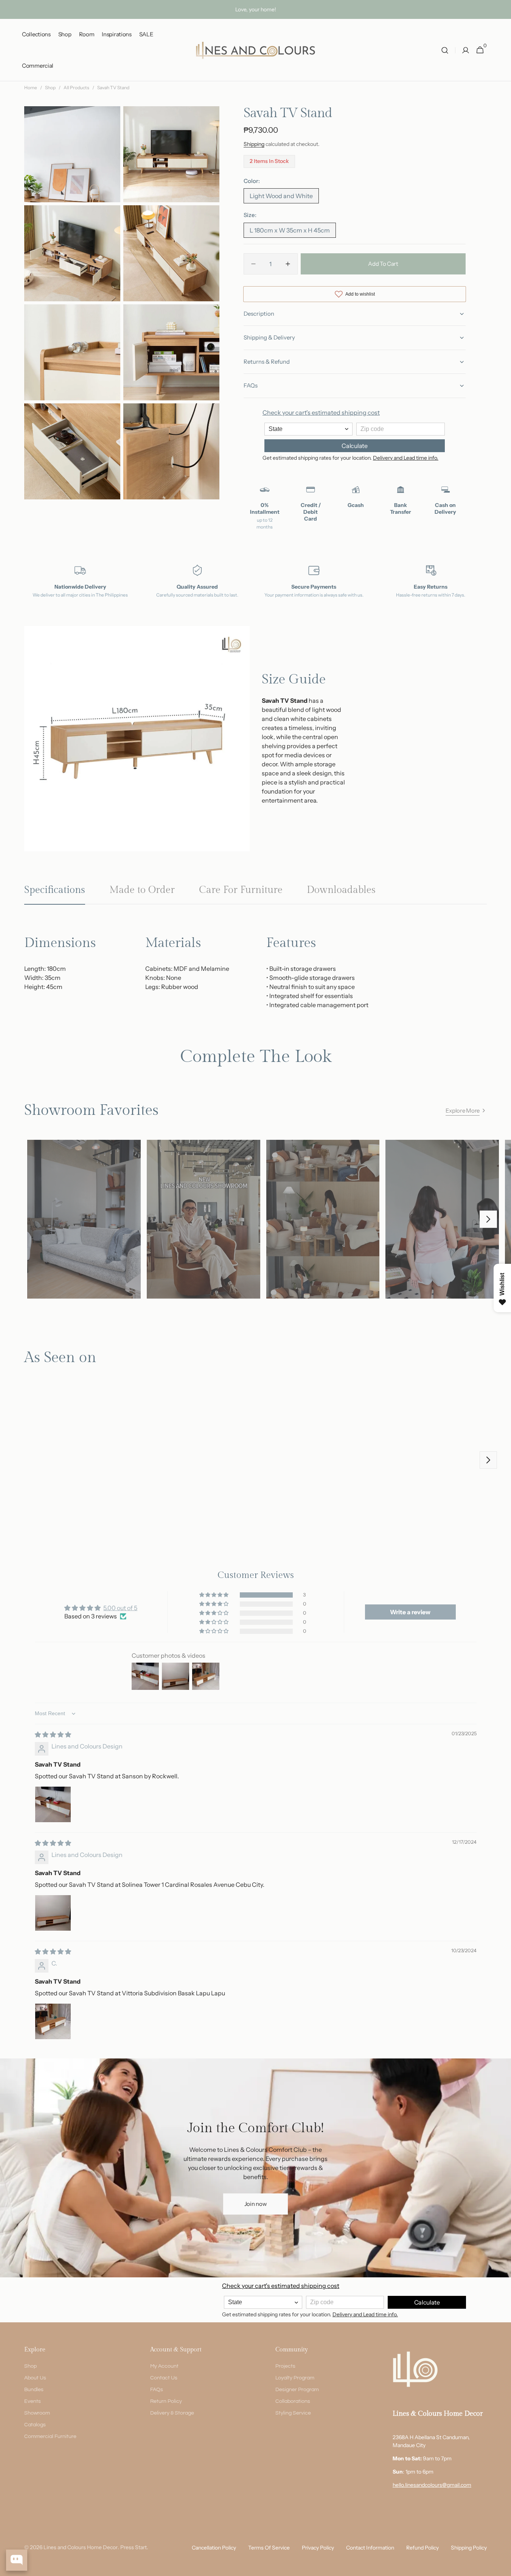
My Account (164, 2366)
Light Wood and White (281, 198)
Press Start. (134, 2547)
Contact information (370, 2548)
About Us (35, 2378)
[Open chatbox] (17, 2560)
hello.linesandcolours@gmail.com (432, 2485)
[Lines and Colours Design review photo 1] (53, 1804)
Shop (50, 88)
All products (76, 88)
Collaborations (293, 2401)
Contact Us (164, 2378)
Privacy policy (318, 2548)
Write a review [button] (410, 1612)
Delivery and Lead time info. (406, 458)
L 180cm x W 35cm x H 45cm (290, 232)
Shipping (254, 144)
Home (31, 88)
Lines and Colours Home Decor (81, 2547)
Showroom (37, 2413)
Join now (256, 2204)
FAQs (157, 2390)
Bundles (34, 2390)
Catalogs (35, 2425)
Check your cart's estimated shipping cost (321, 412)
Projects (285, 2366)
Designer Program (297, 2390)
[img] (53, 1734)
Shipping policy (469, 2548)
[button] (445, 50)
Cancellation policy (214, 2548)
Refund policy (422, 2548)
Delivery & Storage (172, 2413)
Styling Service (293, 2413)
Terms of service (269, 2548)
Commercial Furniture (50, 2437)
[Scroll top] (502, 2567)
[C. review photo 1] (53, 2021)
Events (33, 2401)
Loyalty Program (295, 2378)
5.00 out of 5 (120, 1608)
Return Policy (166, 2401)
